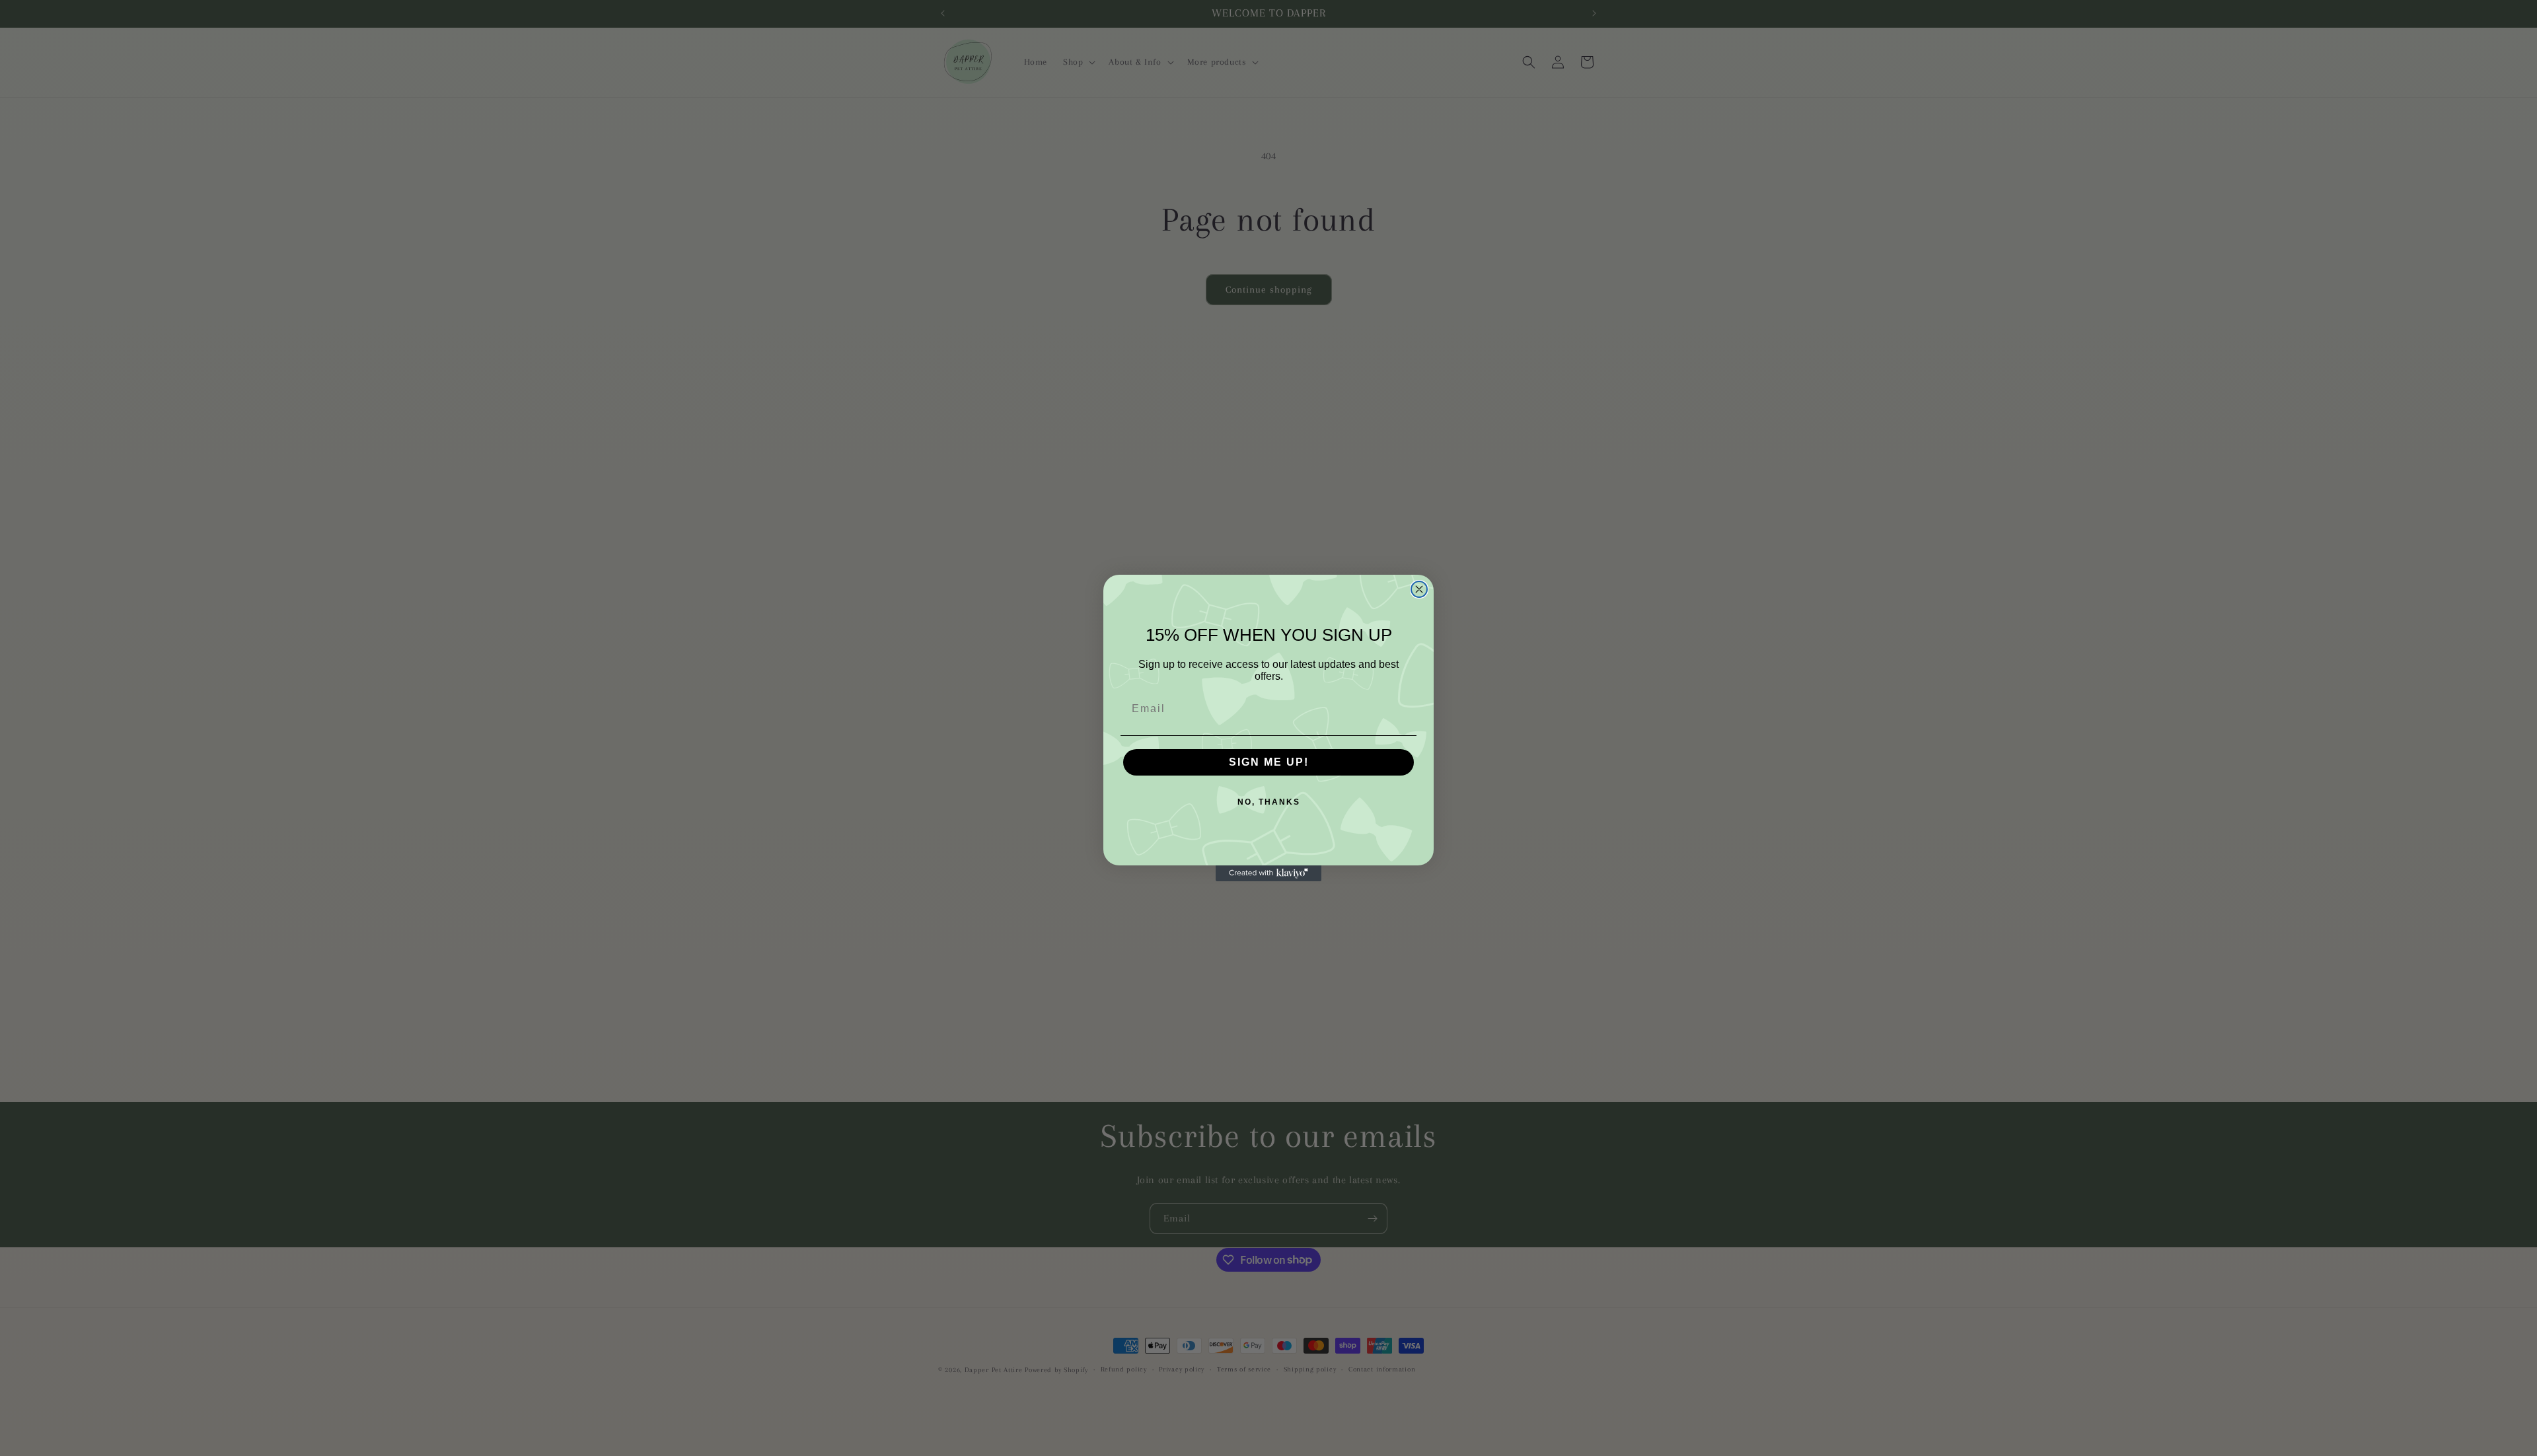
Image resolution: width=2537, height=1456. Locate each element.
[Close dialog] (1419, 589)
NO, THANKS (1269, 802)
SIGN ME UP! (1269, 762)
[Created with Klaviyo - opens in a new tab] (1268, 873)
